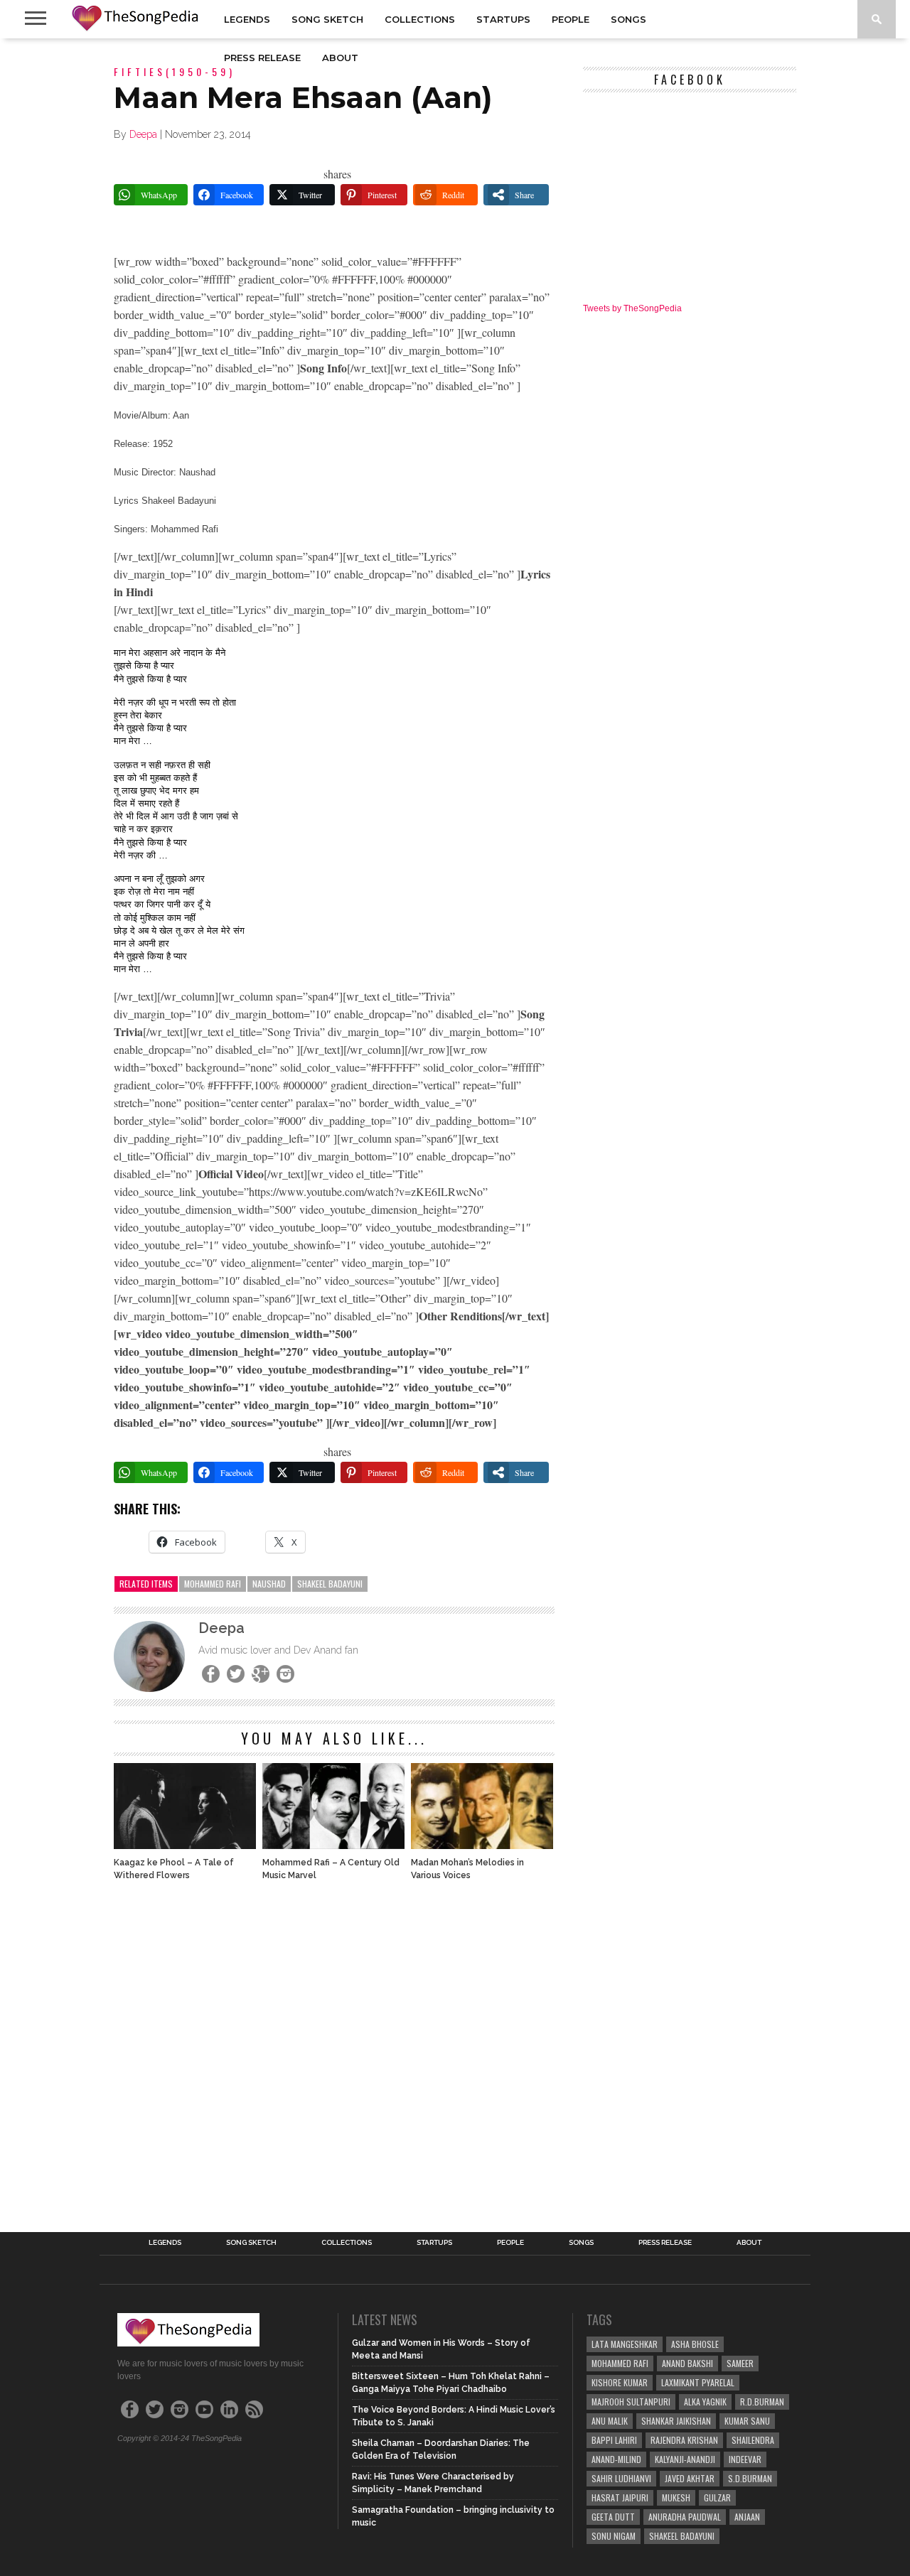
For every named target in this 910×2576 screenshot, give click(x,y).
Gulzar (717, 2497)
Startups (503, 19)
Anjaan (747, 2517)
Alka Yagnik (705, 2402)
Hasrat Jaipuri (620, 2497)
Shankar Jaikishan (676, 2421)
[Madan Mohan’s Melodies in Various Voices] (482, 1845)
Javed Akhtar (690, 2478)
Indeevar (745, 2459)
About (340, 58)
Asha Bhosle (695, 2344)
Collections (420, 19)
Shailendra (753, 2440)
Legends (247, 19)
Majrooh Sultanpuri (631, 2402)
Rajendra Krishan (684, 2440)
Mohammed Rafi (213, 1584)
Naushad (269, 1584)
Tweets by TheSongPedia (632, 308)
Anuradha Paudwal (685, 2517)
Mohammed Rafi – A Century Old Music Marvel (331, 1869)
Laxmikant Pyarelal (698, 2382)
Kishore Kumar (620, 2382)
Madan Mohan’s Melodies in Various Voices (467, 1869)
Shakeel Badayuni (330, 1584)
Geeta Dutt (613, 2517)
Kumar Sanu (747, 2421)
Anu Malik (610, 2421)
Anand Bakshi (687, 2363)
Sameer (740, 2363)
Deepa (143, 134)
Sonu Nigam (614, 2536)
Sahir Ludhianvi (621, 2478)
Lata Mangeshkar (625, 2344)
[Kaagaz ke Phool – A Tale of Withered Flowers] (185, 1845)
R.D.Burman (762, 2402)
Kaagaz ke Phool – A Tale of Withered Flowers (174, 1869)
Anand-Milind (616, 2459)
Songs (628, 19)
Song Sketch (327, 19)
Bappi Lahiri (614, 2440)
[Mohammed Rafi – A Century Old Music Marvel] (333, 1845)
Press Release (262, 58)
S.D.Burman (750, 2478)
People (571, 19)
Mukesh (676, 2497)
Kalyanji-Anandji (685, 2459)
